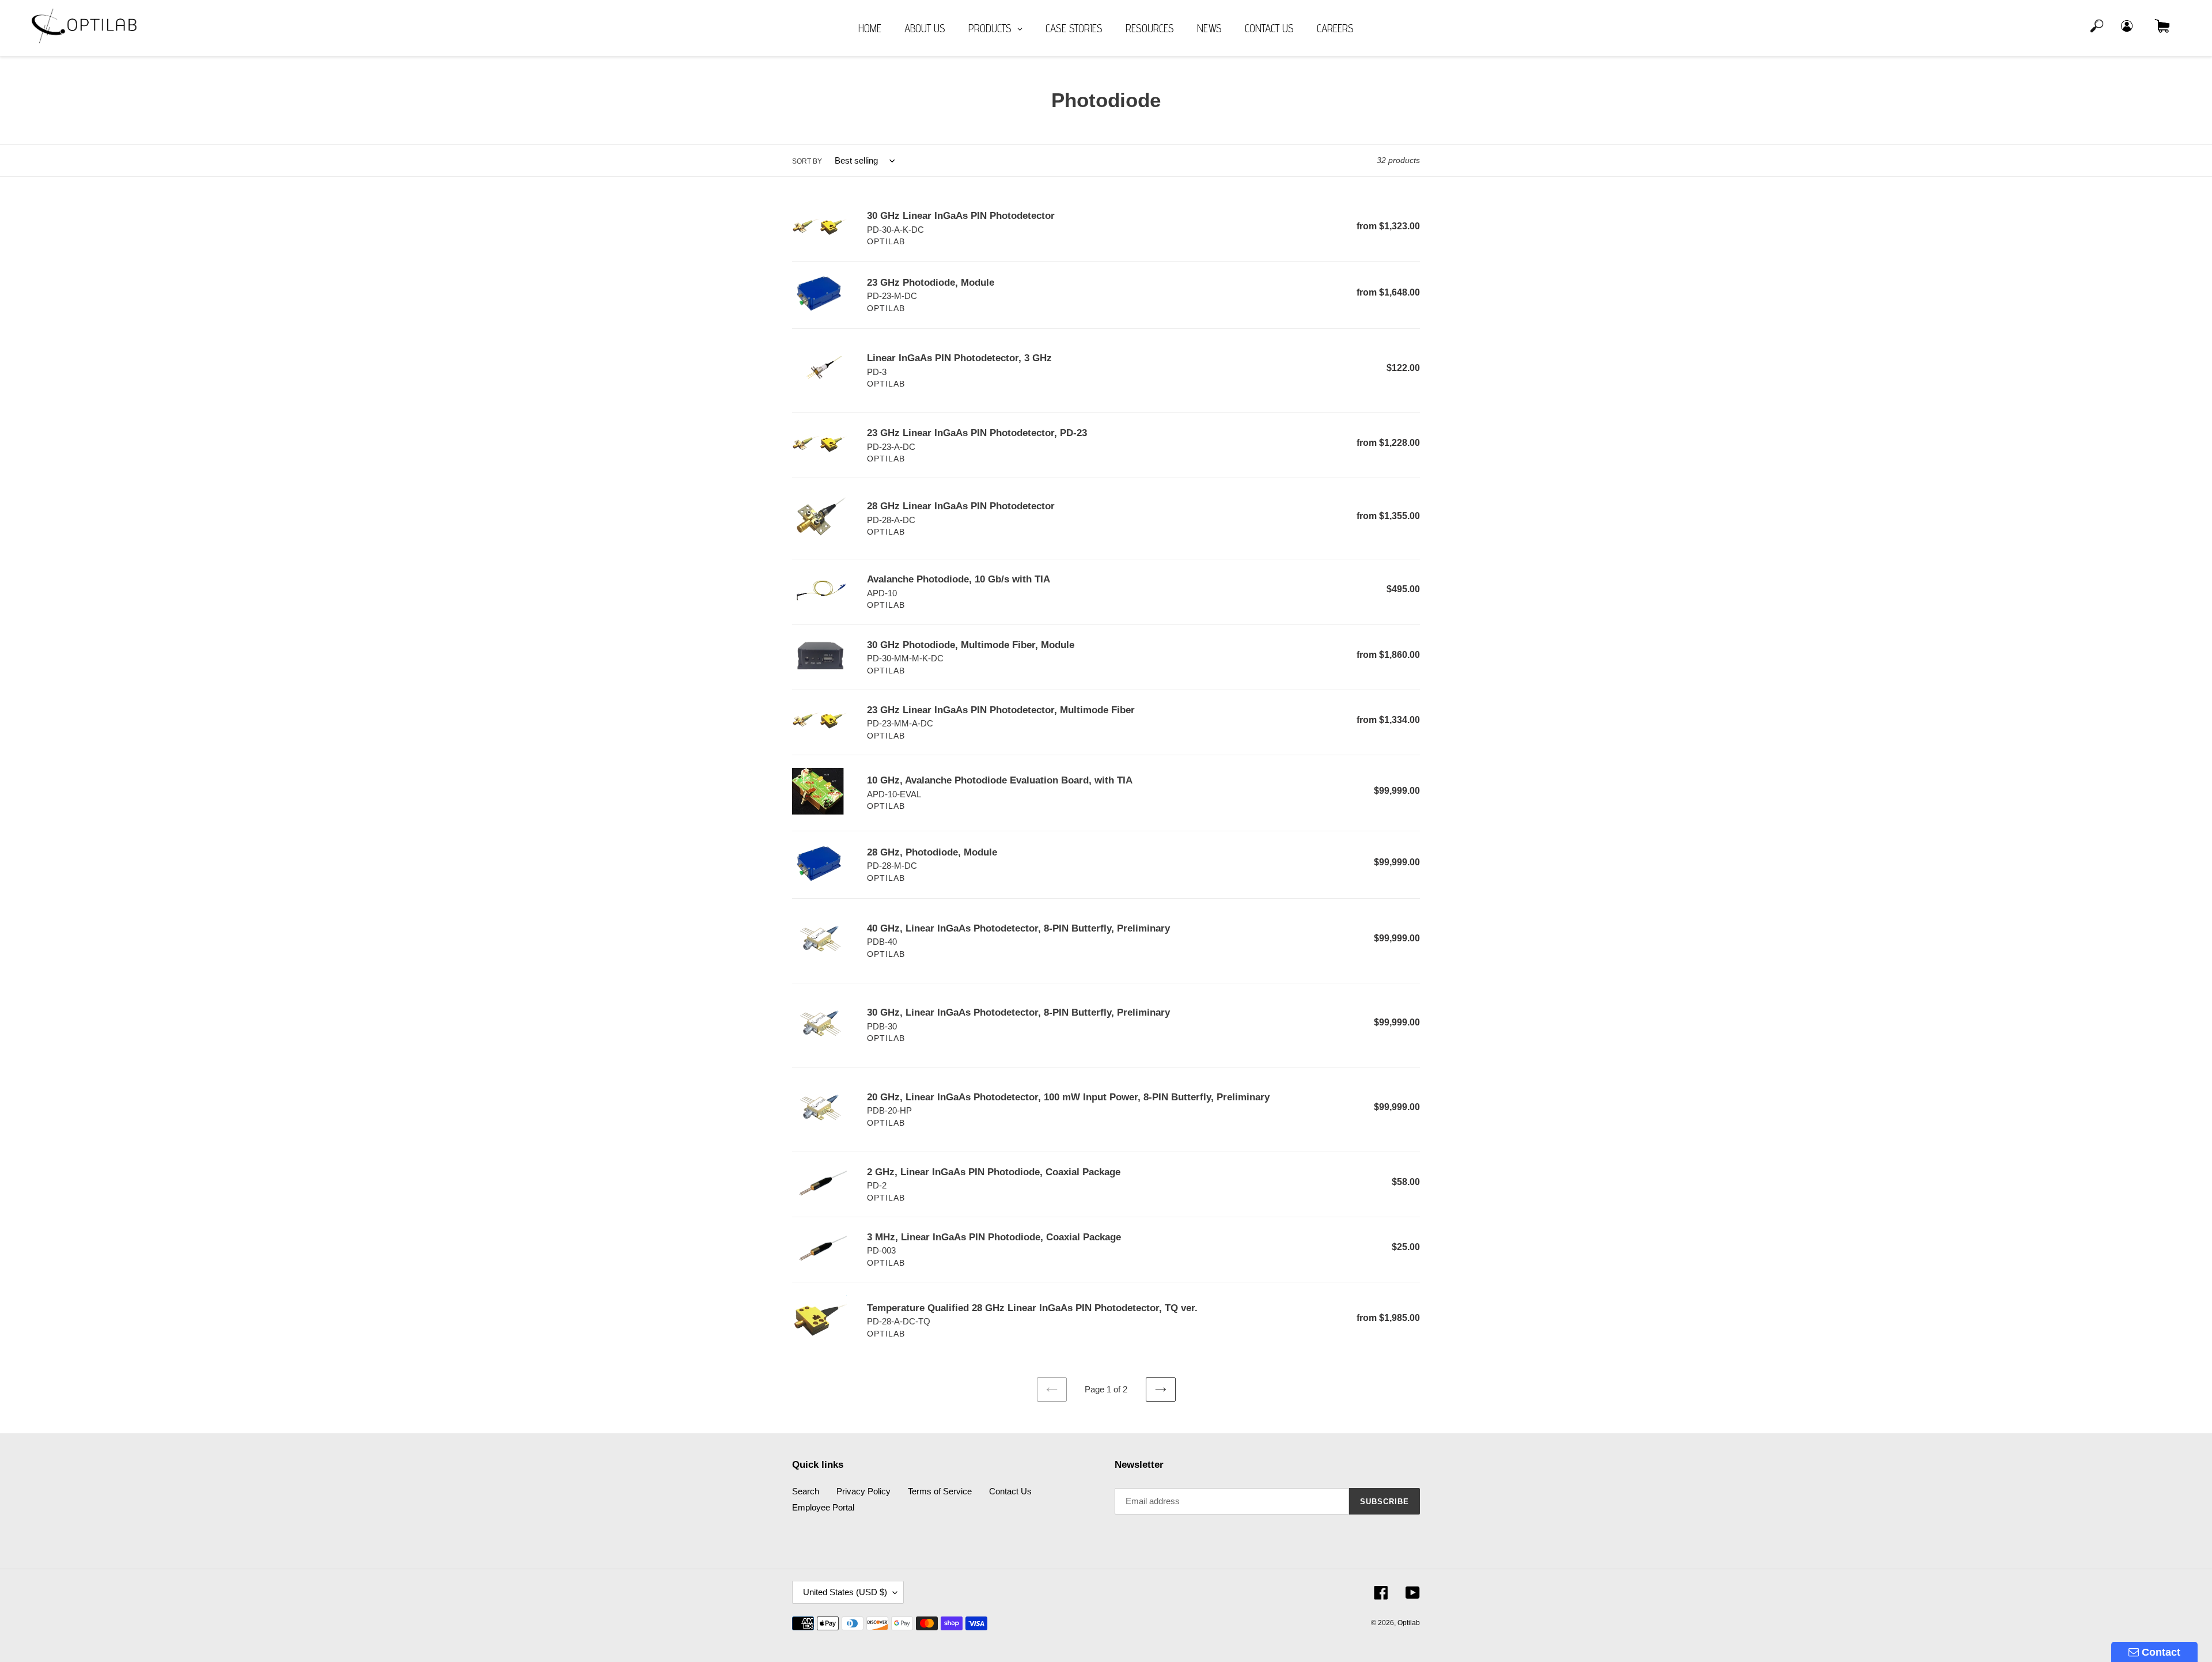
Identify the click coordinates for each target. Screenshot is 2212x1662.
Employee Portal (823, 1507)
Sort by (807, 161)
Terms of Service (940, 1491)
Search (806, 1491)
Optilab (1409, 1623)
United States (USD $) (845, 1592)
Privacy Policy (863, 1491)
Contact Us (1010, 1491)
